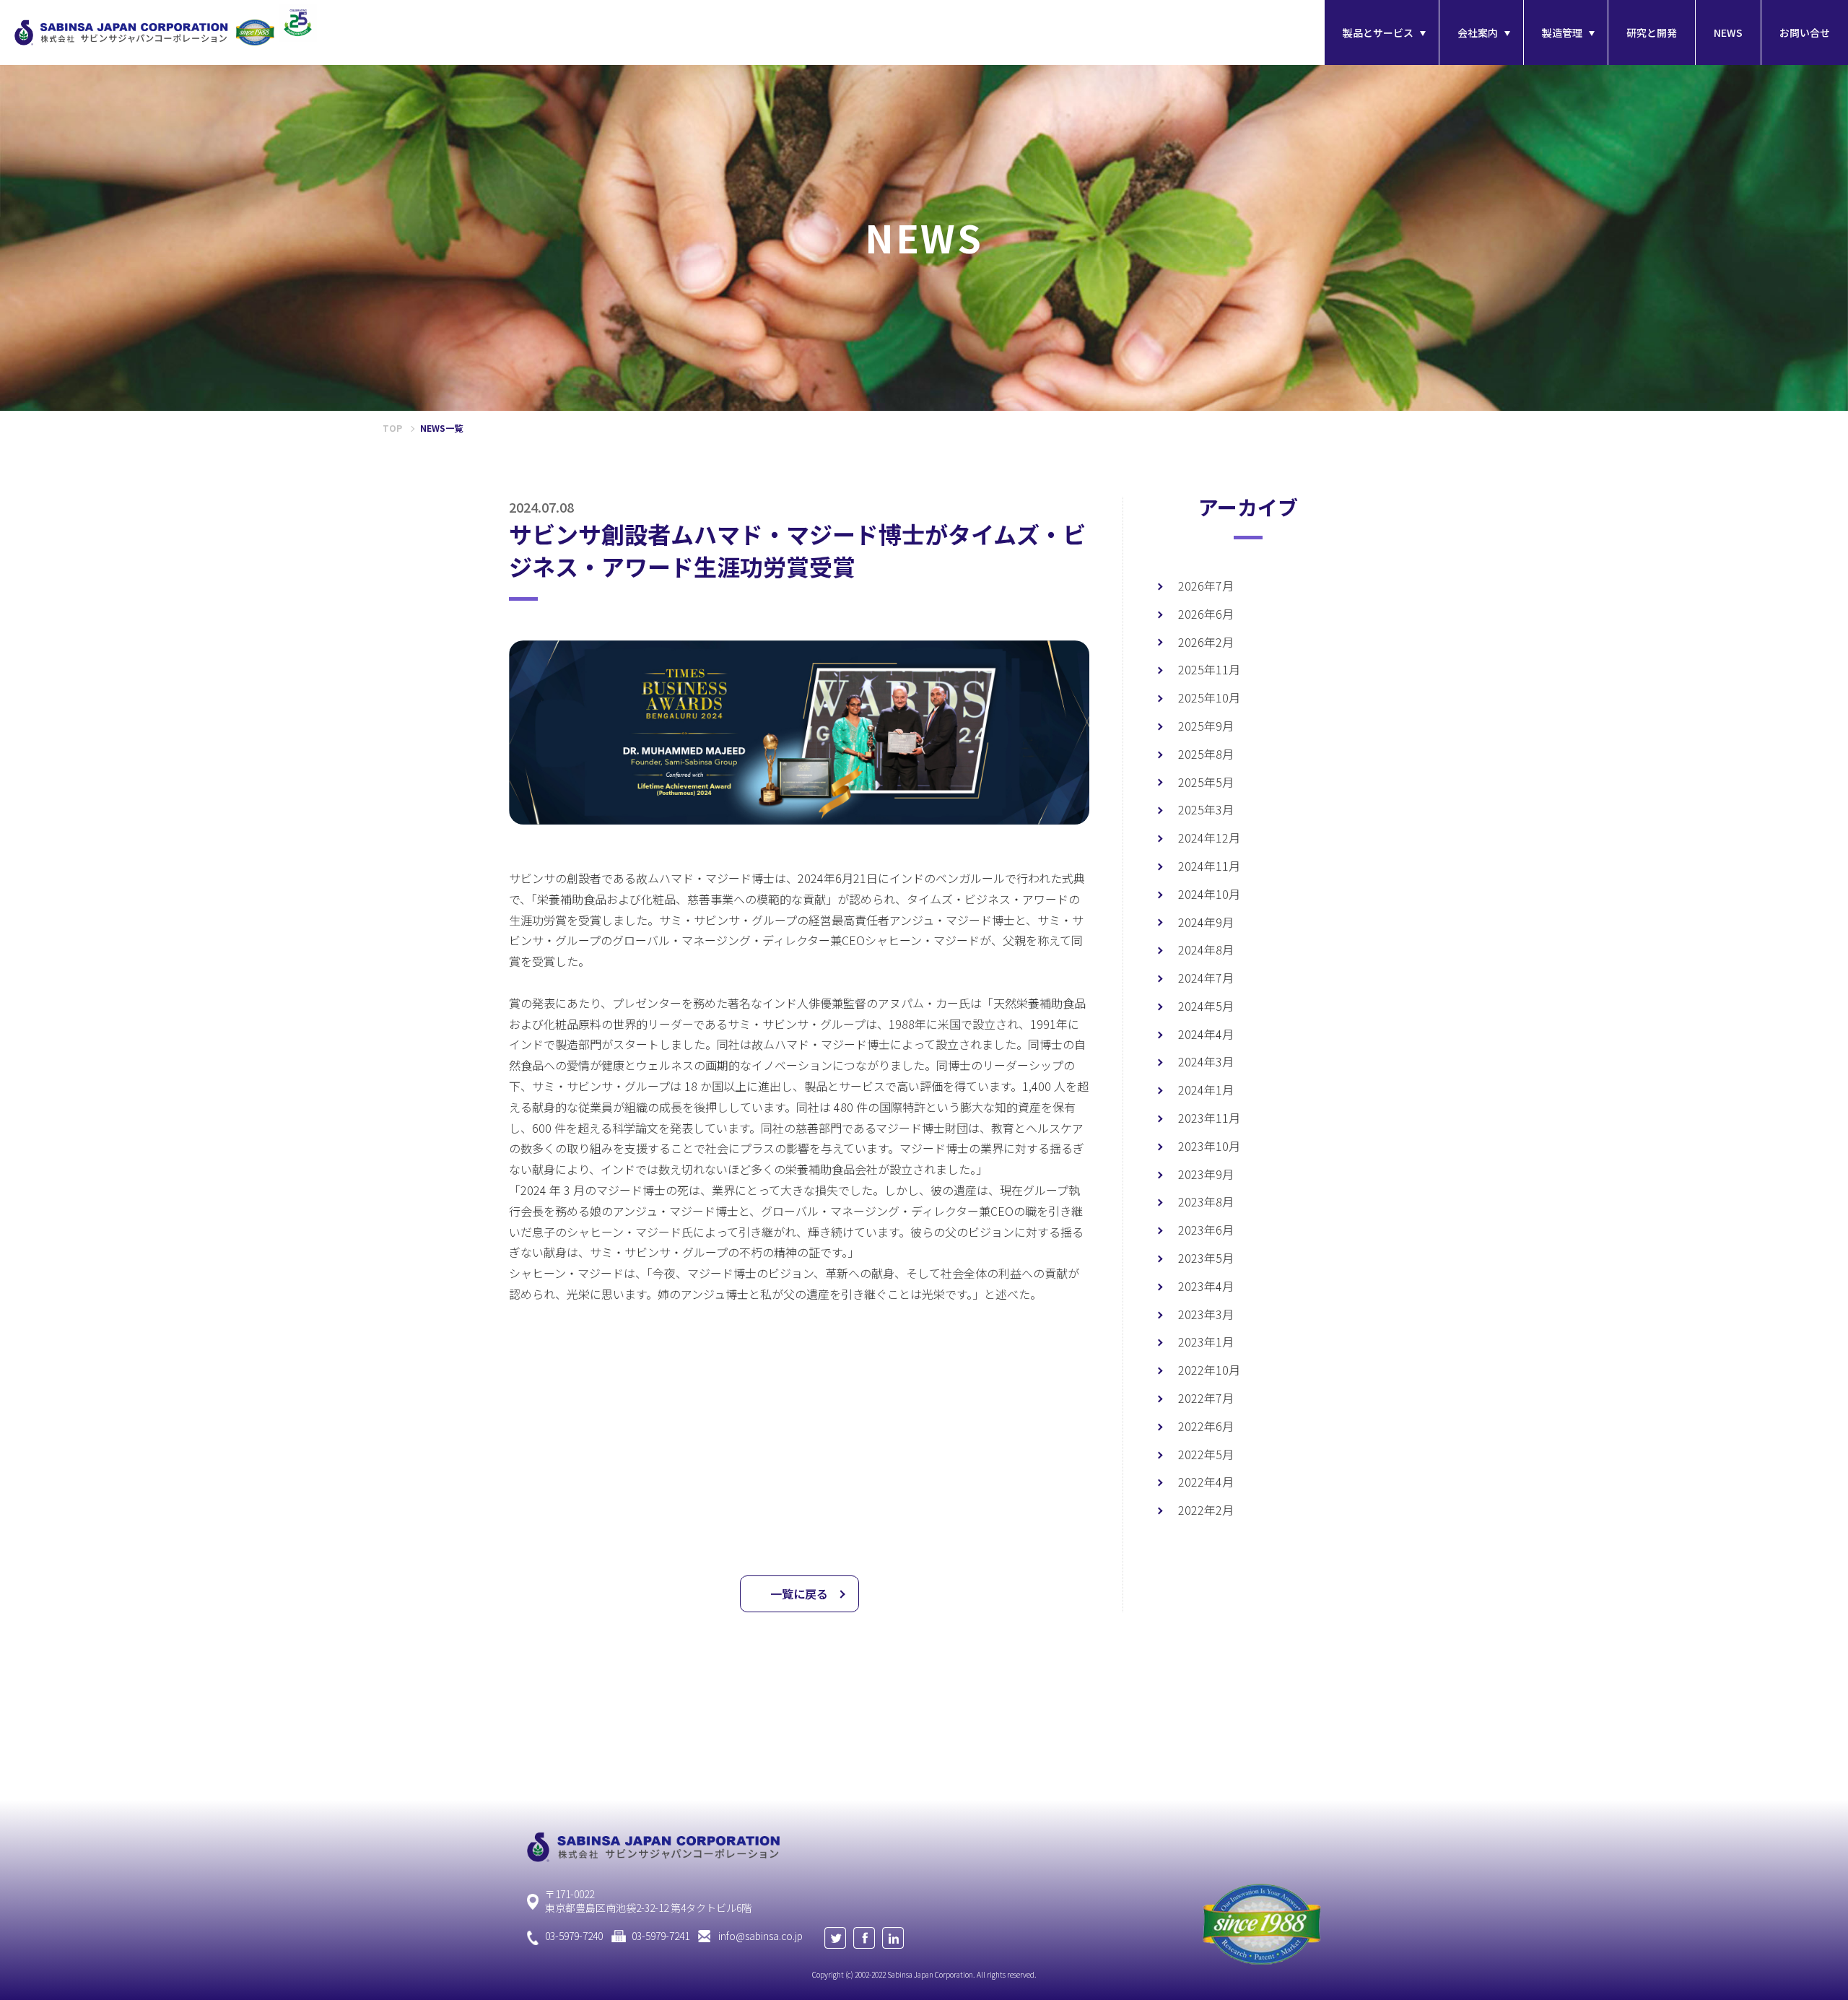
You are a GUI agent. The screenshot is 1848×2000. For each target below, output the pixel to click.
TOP (392, 428)
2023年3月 (1206, 1314)
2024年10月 (1209, 894)
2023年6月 (1206, 1230)
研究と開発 (1652, 32)
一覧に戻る (799, 1594)
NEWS (1728, 32)
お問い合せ (1805, 32)
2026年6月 (1206, 614)
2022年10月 (1209, 1370)
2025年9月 (1206, 726)
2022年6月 (1206, 1426)
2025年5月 (1206, 782)
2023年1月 (1206, 1342)
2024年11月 (1209, 866)
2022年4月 (1206, 1482)
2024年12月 (1209, 838)
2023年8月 (1206, 1201)
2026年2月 (1206, 642)
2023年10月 (1209, 1146)
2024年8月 (1206, 949)
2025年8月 (1206, 754)
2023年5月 (1206, 1258)
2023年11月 (1209, 1118)
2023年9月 (1206, 1174)
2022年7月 (1206, 1398)
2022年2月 (1206, 1510)
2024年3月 (1206, 1061)
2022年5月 (1206, 1454)
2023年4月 (1206, 1286)
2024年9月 (1206, 922)
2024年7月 (1206, 978)
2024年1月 (1206, 1090)
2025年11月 (1209, 669)
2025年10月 (1209, 697)
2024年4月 (1206, 1034)
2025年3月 (1206, 809)
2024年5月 (1206, 1006)
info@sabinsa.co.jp (760, 1936)
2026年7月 (1206, 586)
